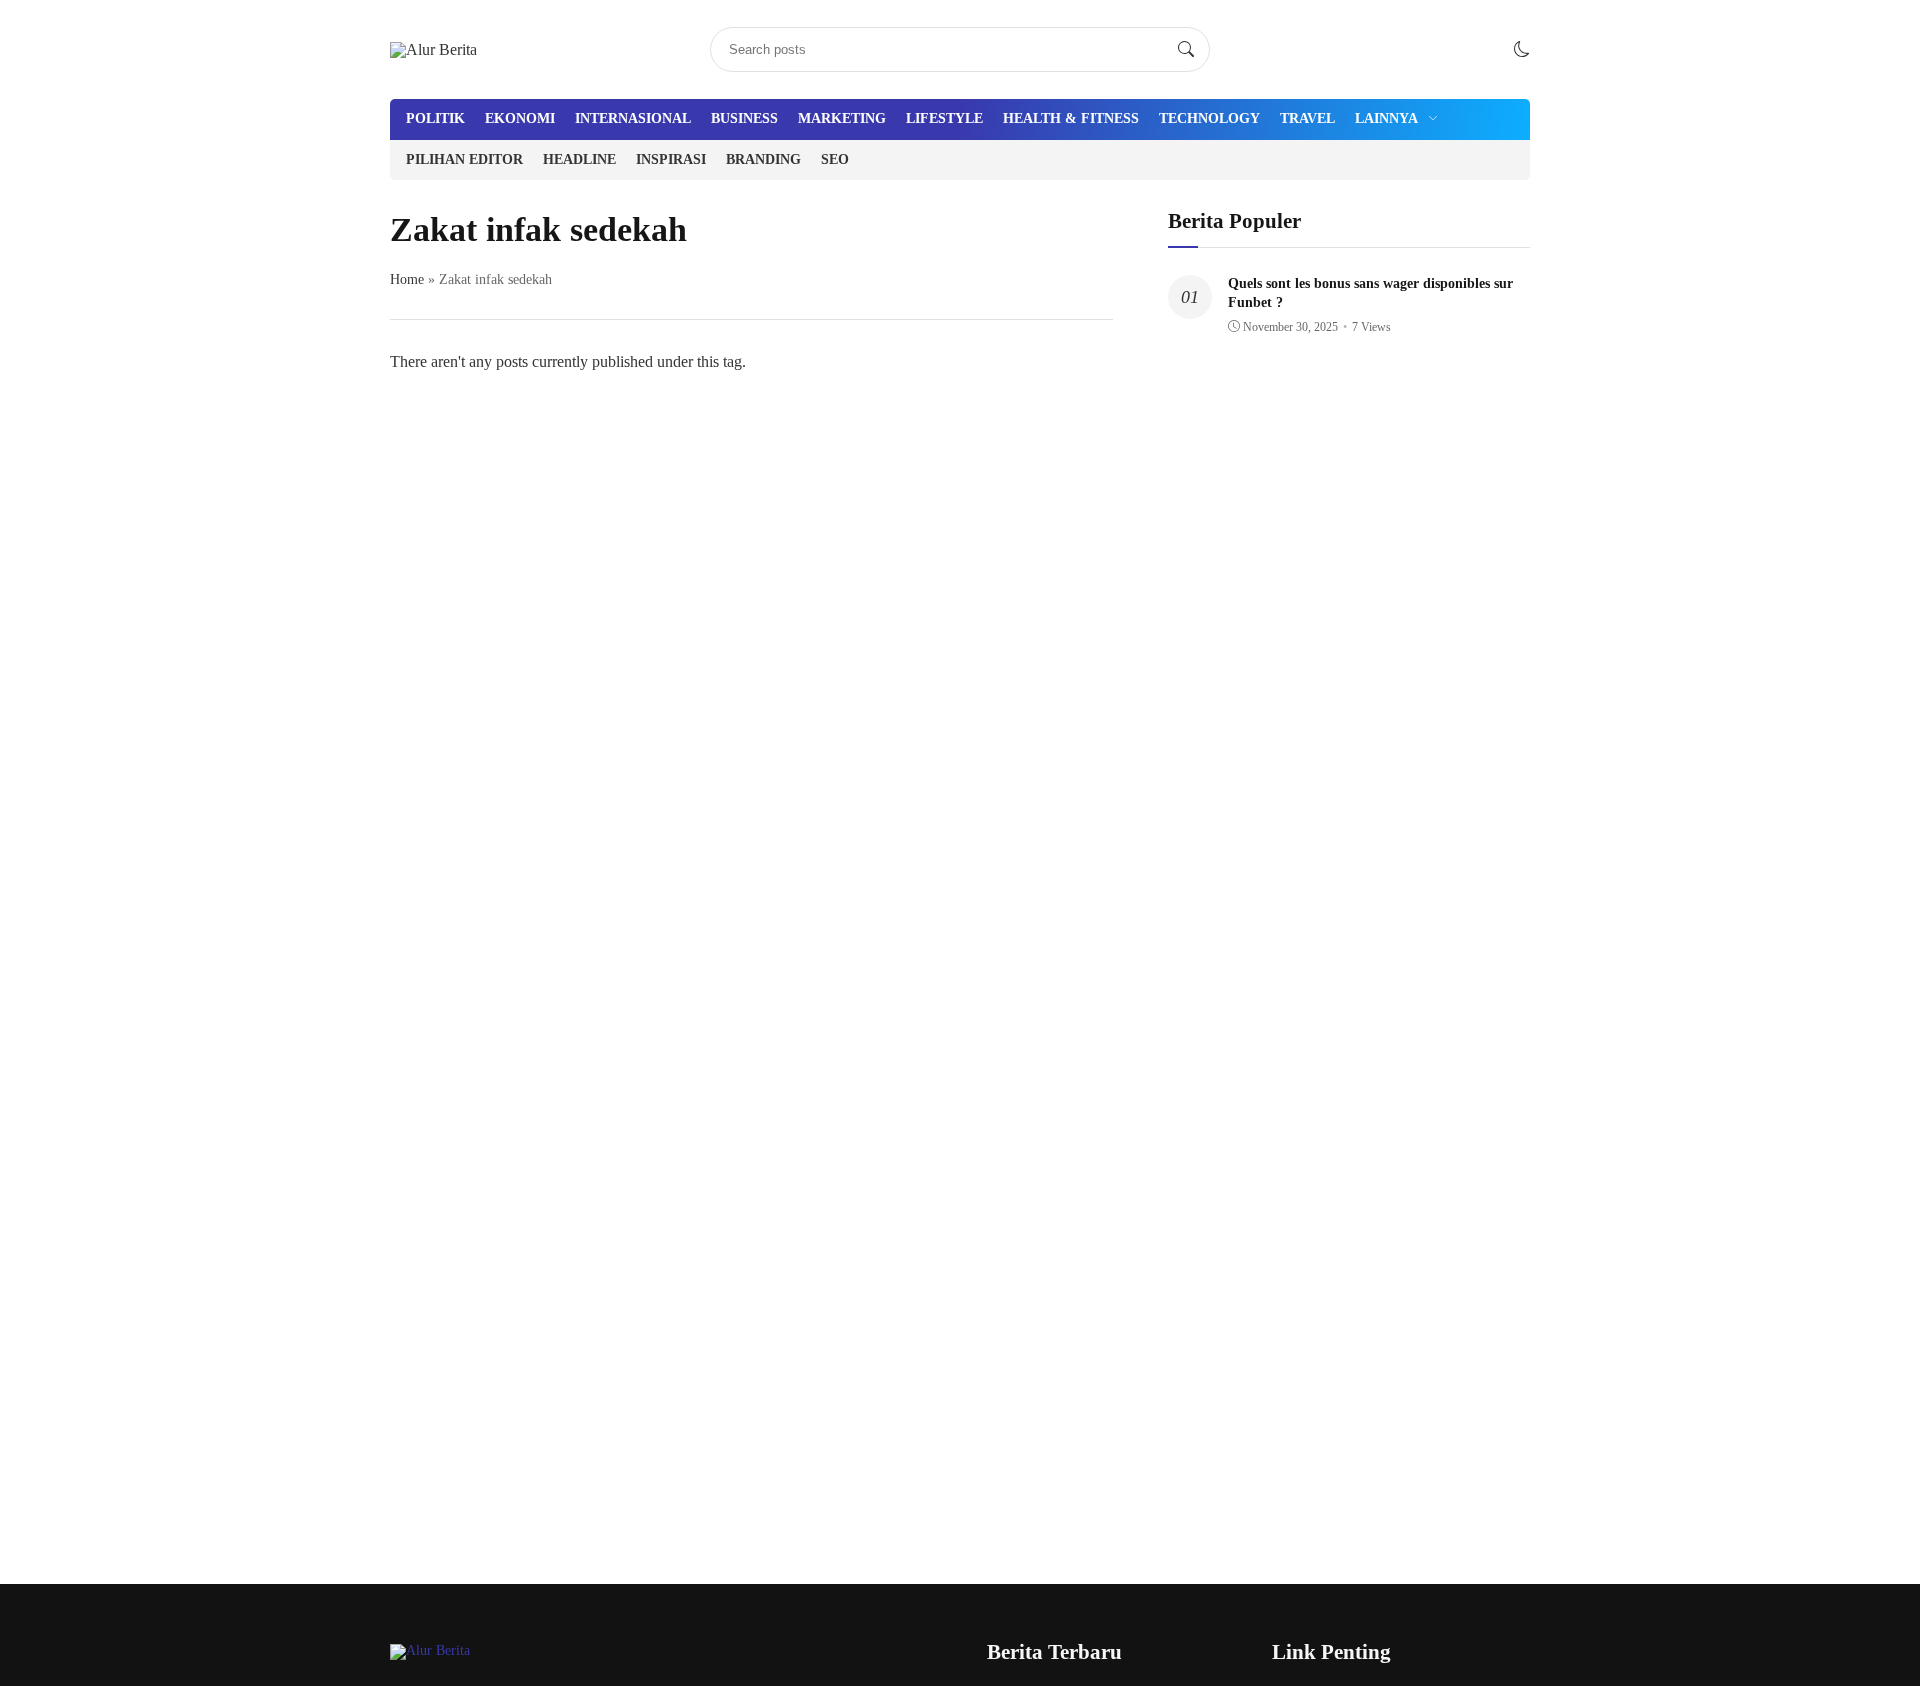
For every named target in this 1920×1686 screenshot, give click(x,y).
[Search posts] (1186, 50)
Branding (763, 159)
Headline (579, 159)
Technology (1209, 118)
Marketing (842, 118)
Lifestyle (944, 118)
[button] (1522, 49)
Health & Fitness (1071, 118)
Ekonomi (520, 118)
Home (407, 279)
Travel (1307, 118)
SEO (835, 159)
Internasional (633, 118)
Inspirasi (671, 159)
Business (744, 118)
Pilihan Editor (464, 159)
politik (435, 118)
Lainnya (1386, 118)
